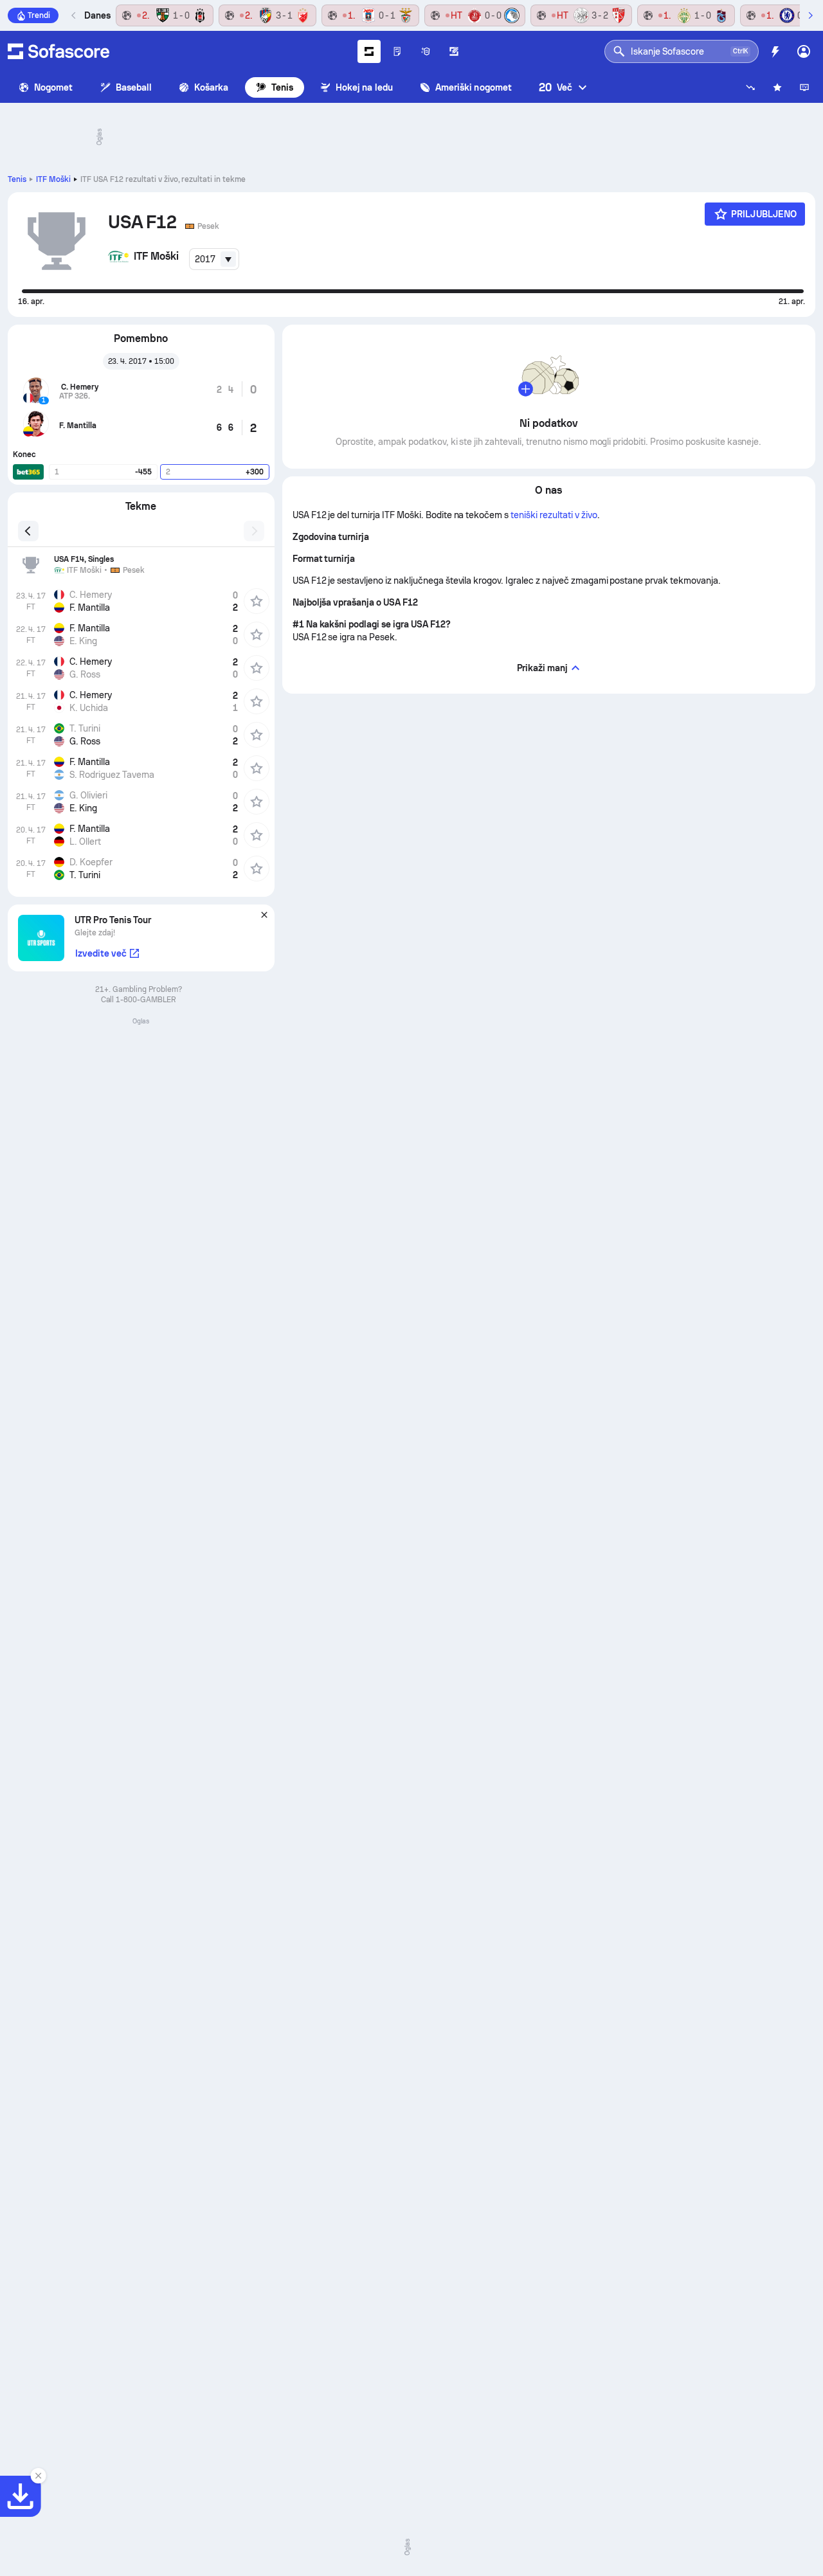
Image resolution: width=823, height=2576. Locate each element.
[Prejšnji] (74, 15)
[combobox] (214, 259)
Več (556, 87)
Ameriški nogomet (474, 87)
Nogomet (54, 87)
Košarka (212, 87)
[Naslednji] (810, 15)
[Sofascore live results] (59, 51)
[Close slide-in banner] (39, 2476)
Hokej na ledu (364, 87)
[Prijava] (804, 51)
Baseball (134, 87)
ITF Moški (53, 179)
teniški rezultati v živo (554, 515)
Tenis (282, 87)
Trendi (39, 15)
